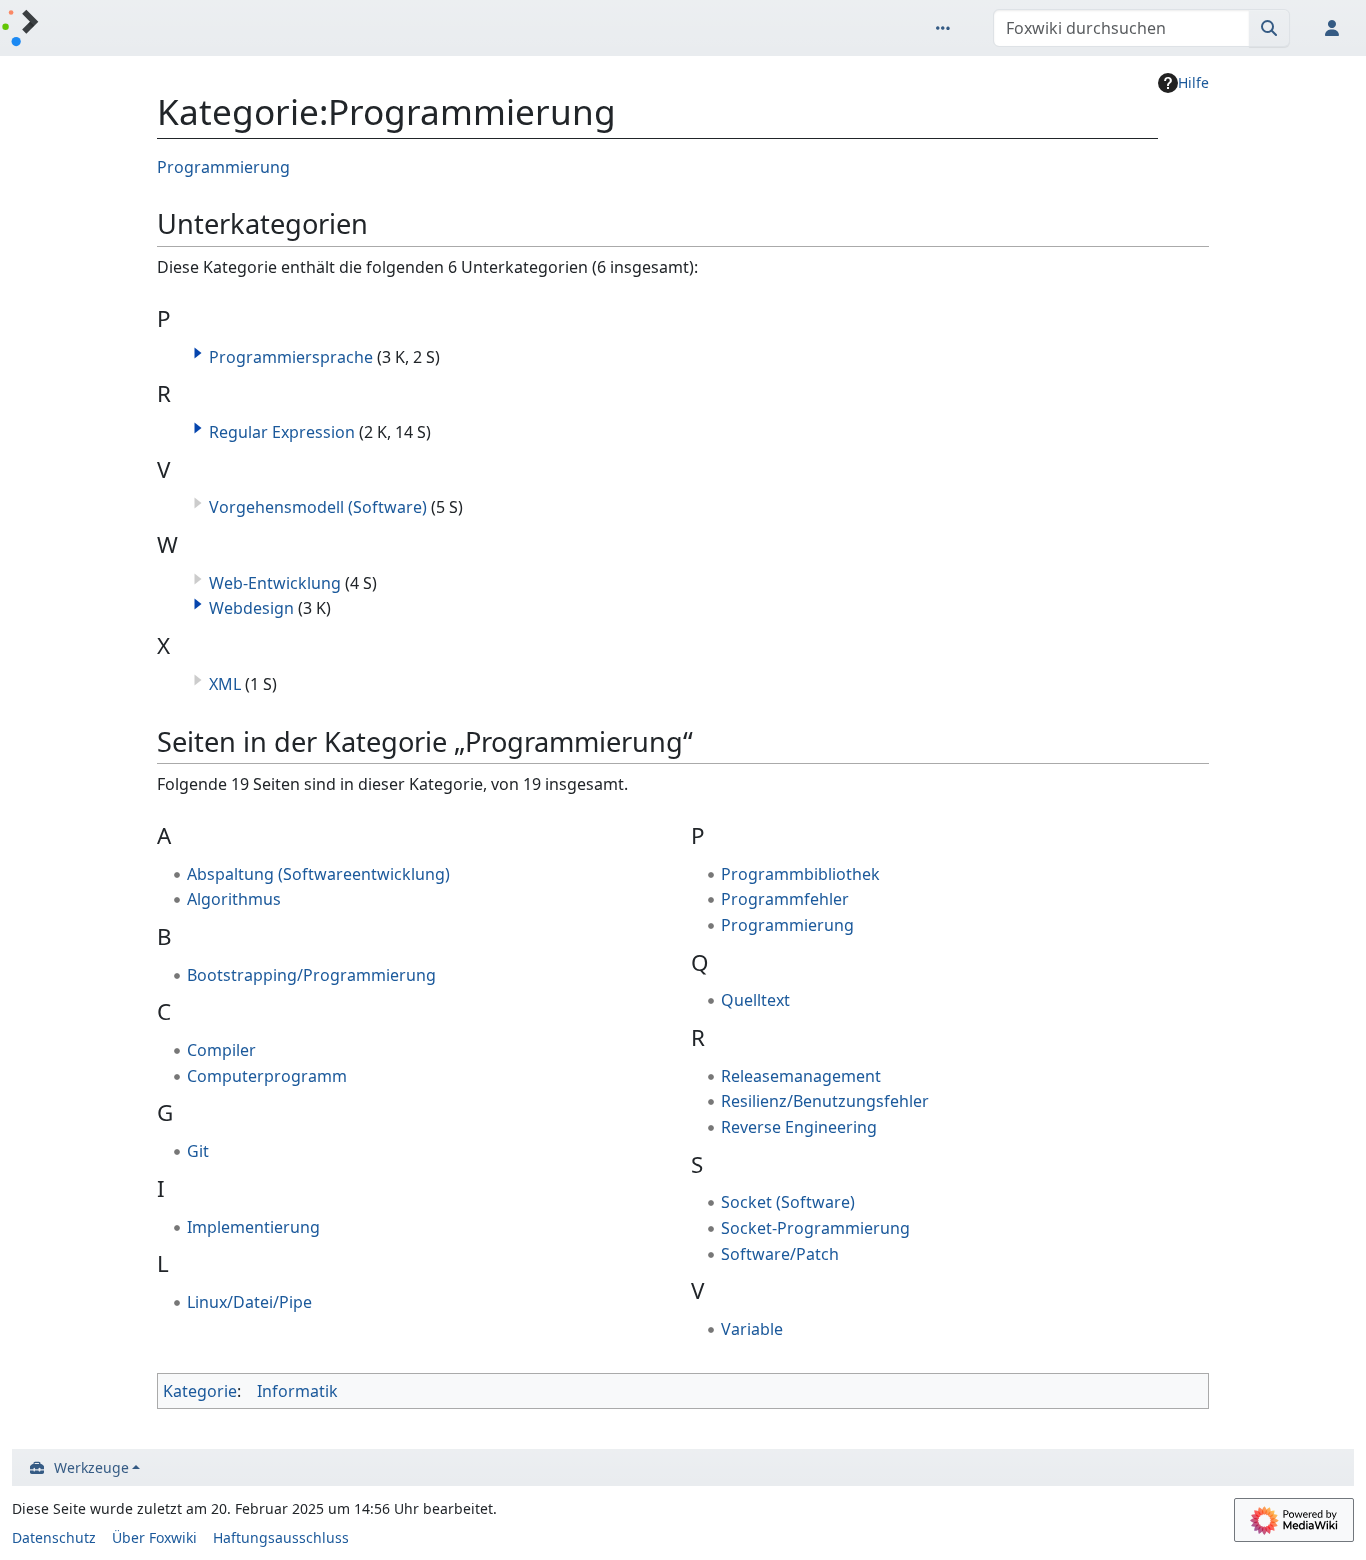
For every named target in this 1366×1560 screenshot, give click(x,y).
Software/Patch (780, 1254)
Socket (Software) (788, 1202)
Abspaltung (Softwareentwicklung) (318, 874)
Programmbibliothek (800, 874)
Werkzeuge (91, 1467)
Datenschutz (54, 1537)
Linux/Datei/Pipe (249, 1302)
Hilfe (1193, 82)
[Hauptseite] (20, 29)
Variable (752, 1329)
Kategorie (200, 1391)
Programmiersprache (291, 357)
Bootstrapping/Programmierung (311, 975)
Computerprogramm (267, 1076)
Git (198, 1151)
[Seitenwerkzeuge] (947, 28)
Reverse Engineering (799, 1127)
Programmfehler (785, 899)
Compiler (221, 1050)
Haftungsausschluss (281, 1537)
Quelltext (755, 1000)
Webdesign (251, 608)
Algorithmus (234, 899)
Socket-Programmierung (815, 1228)
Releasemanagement (801, 1076)
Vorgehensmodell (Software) (318, 507)
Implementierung (253, 1227)
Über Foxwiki (154, 1537)
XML (225, 684)
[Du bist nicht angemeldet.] (1336, 28)
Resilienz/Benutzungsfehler (825, 1101)
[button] (198, 353)
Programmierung (223, 167)
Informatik (297, 1391)
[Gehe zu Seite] (1269, 28)
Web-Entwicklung (275, 583)
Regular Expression (282, 432)
